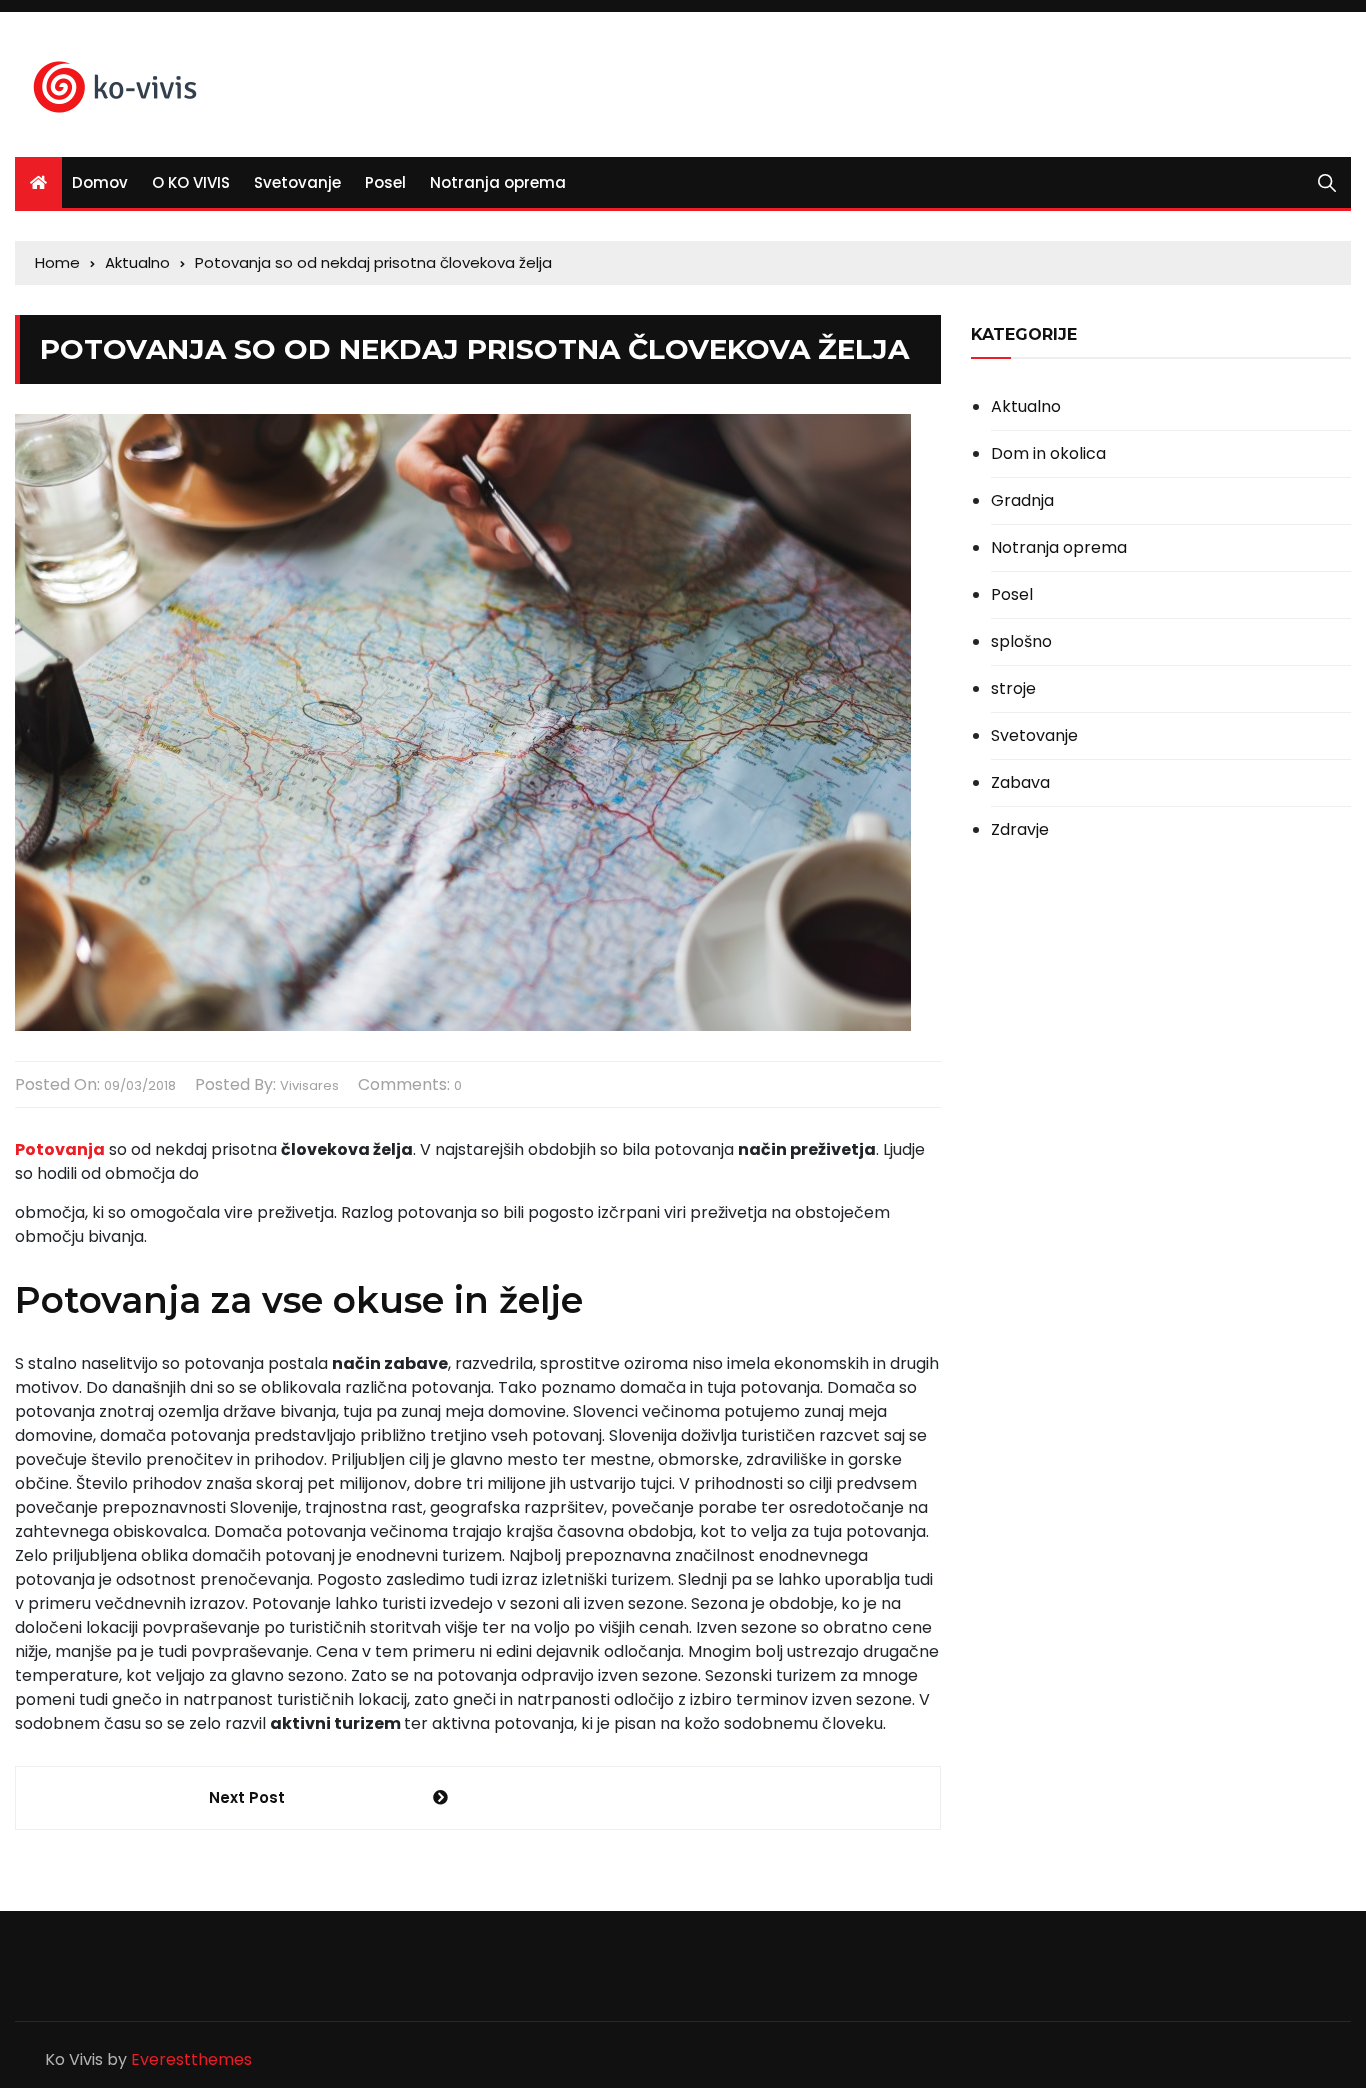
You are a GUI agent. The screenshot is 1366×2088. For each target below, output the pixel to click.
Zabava (1020, 783)
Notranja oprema (498, 182)
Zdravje (1020, 830)
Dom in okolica (1048, 454)
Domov (100, 182)
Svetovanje (297, 182)
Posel (385, 182)
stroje (1013, 689)
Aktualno (1026, 407)
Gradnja (1022, 501)
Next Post (247, 1797)
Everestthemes (191, 2059)
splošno (1021, 642)
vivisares (309, 1085)
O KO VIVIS (191, 182)
